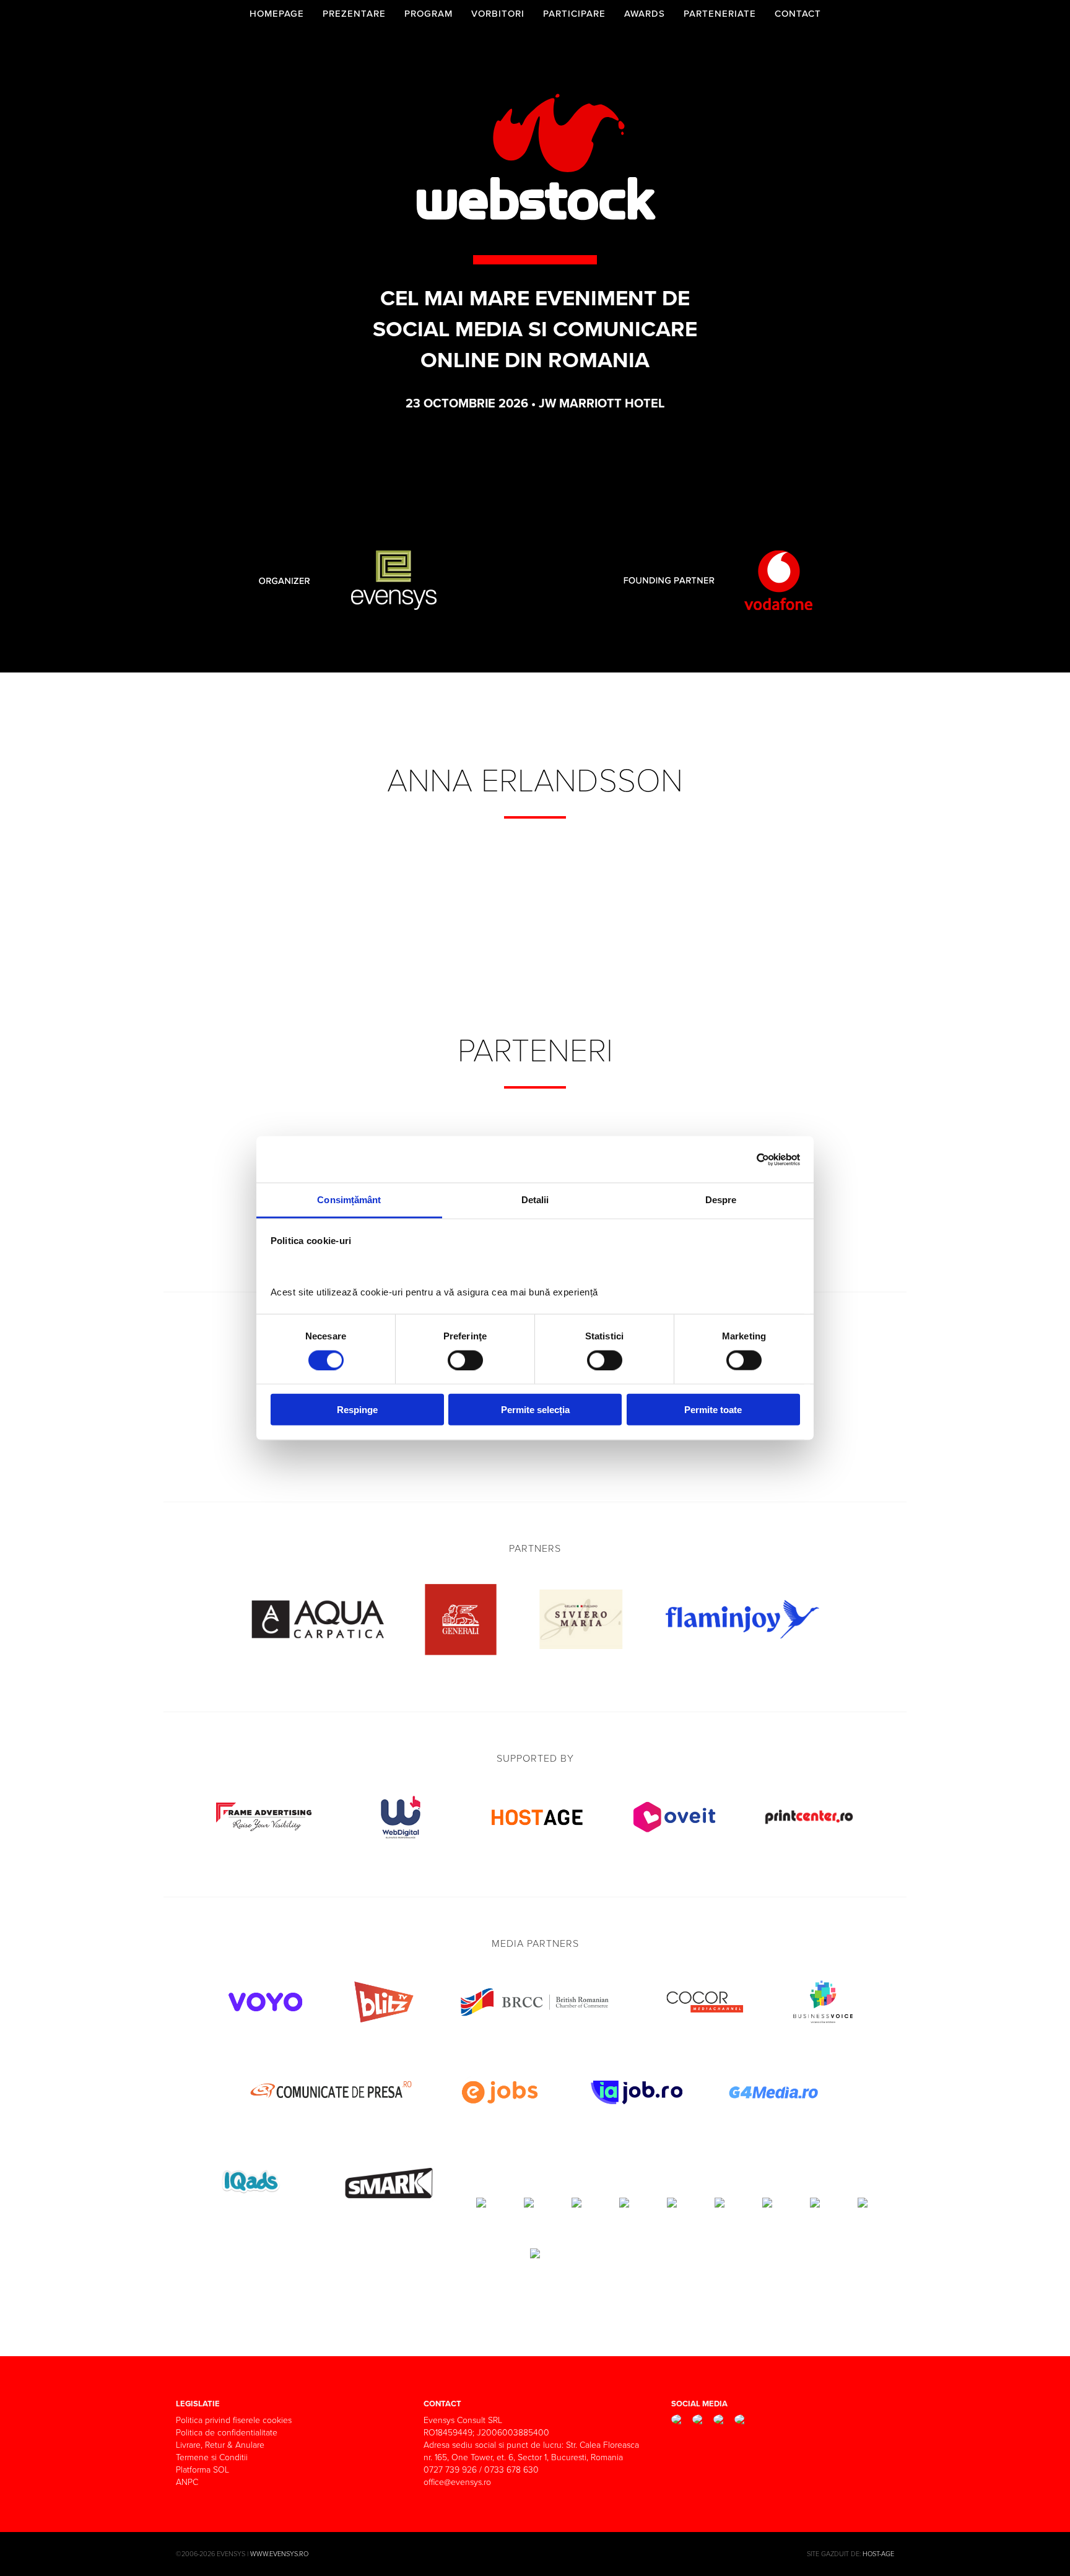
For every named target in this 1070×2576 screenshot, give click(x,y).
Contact (798, 14)
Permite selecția (535, 1410)
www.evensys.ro (279, 2554)
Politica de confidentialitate (227, 2433)
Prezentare (354, 14)
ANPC (187, 2482)
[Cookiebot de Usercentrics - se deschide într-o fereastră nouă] (746, 1159)
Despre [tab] (721, 1200)
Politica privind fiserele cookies (234, 2420)
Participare (574, 14)
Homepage (277, 14)
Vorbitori (498, 14)
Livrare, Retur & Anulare (220, 2445)
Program (428, 14)
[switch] (465, 1360)
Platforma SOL (202, 2470)
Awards (645, 14)
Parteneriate (720, 14)
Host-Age (878, 2554)
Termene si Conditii (212, 2457)
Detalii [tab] (535, 1200)
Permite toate (713, 1410)
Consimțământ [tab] (349, 1200)
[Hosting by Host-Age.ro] (537, 1844)
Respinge (357, 1410)
